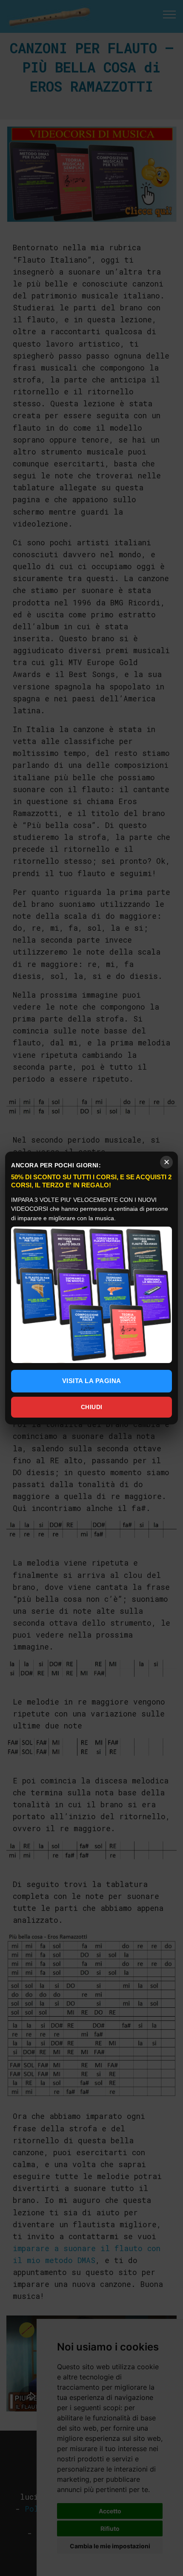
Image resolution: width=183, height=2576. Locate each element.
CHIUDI (92, 1407)
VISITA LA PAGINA (92, 1381)
